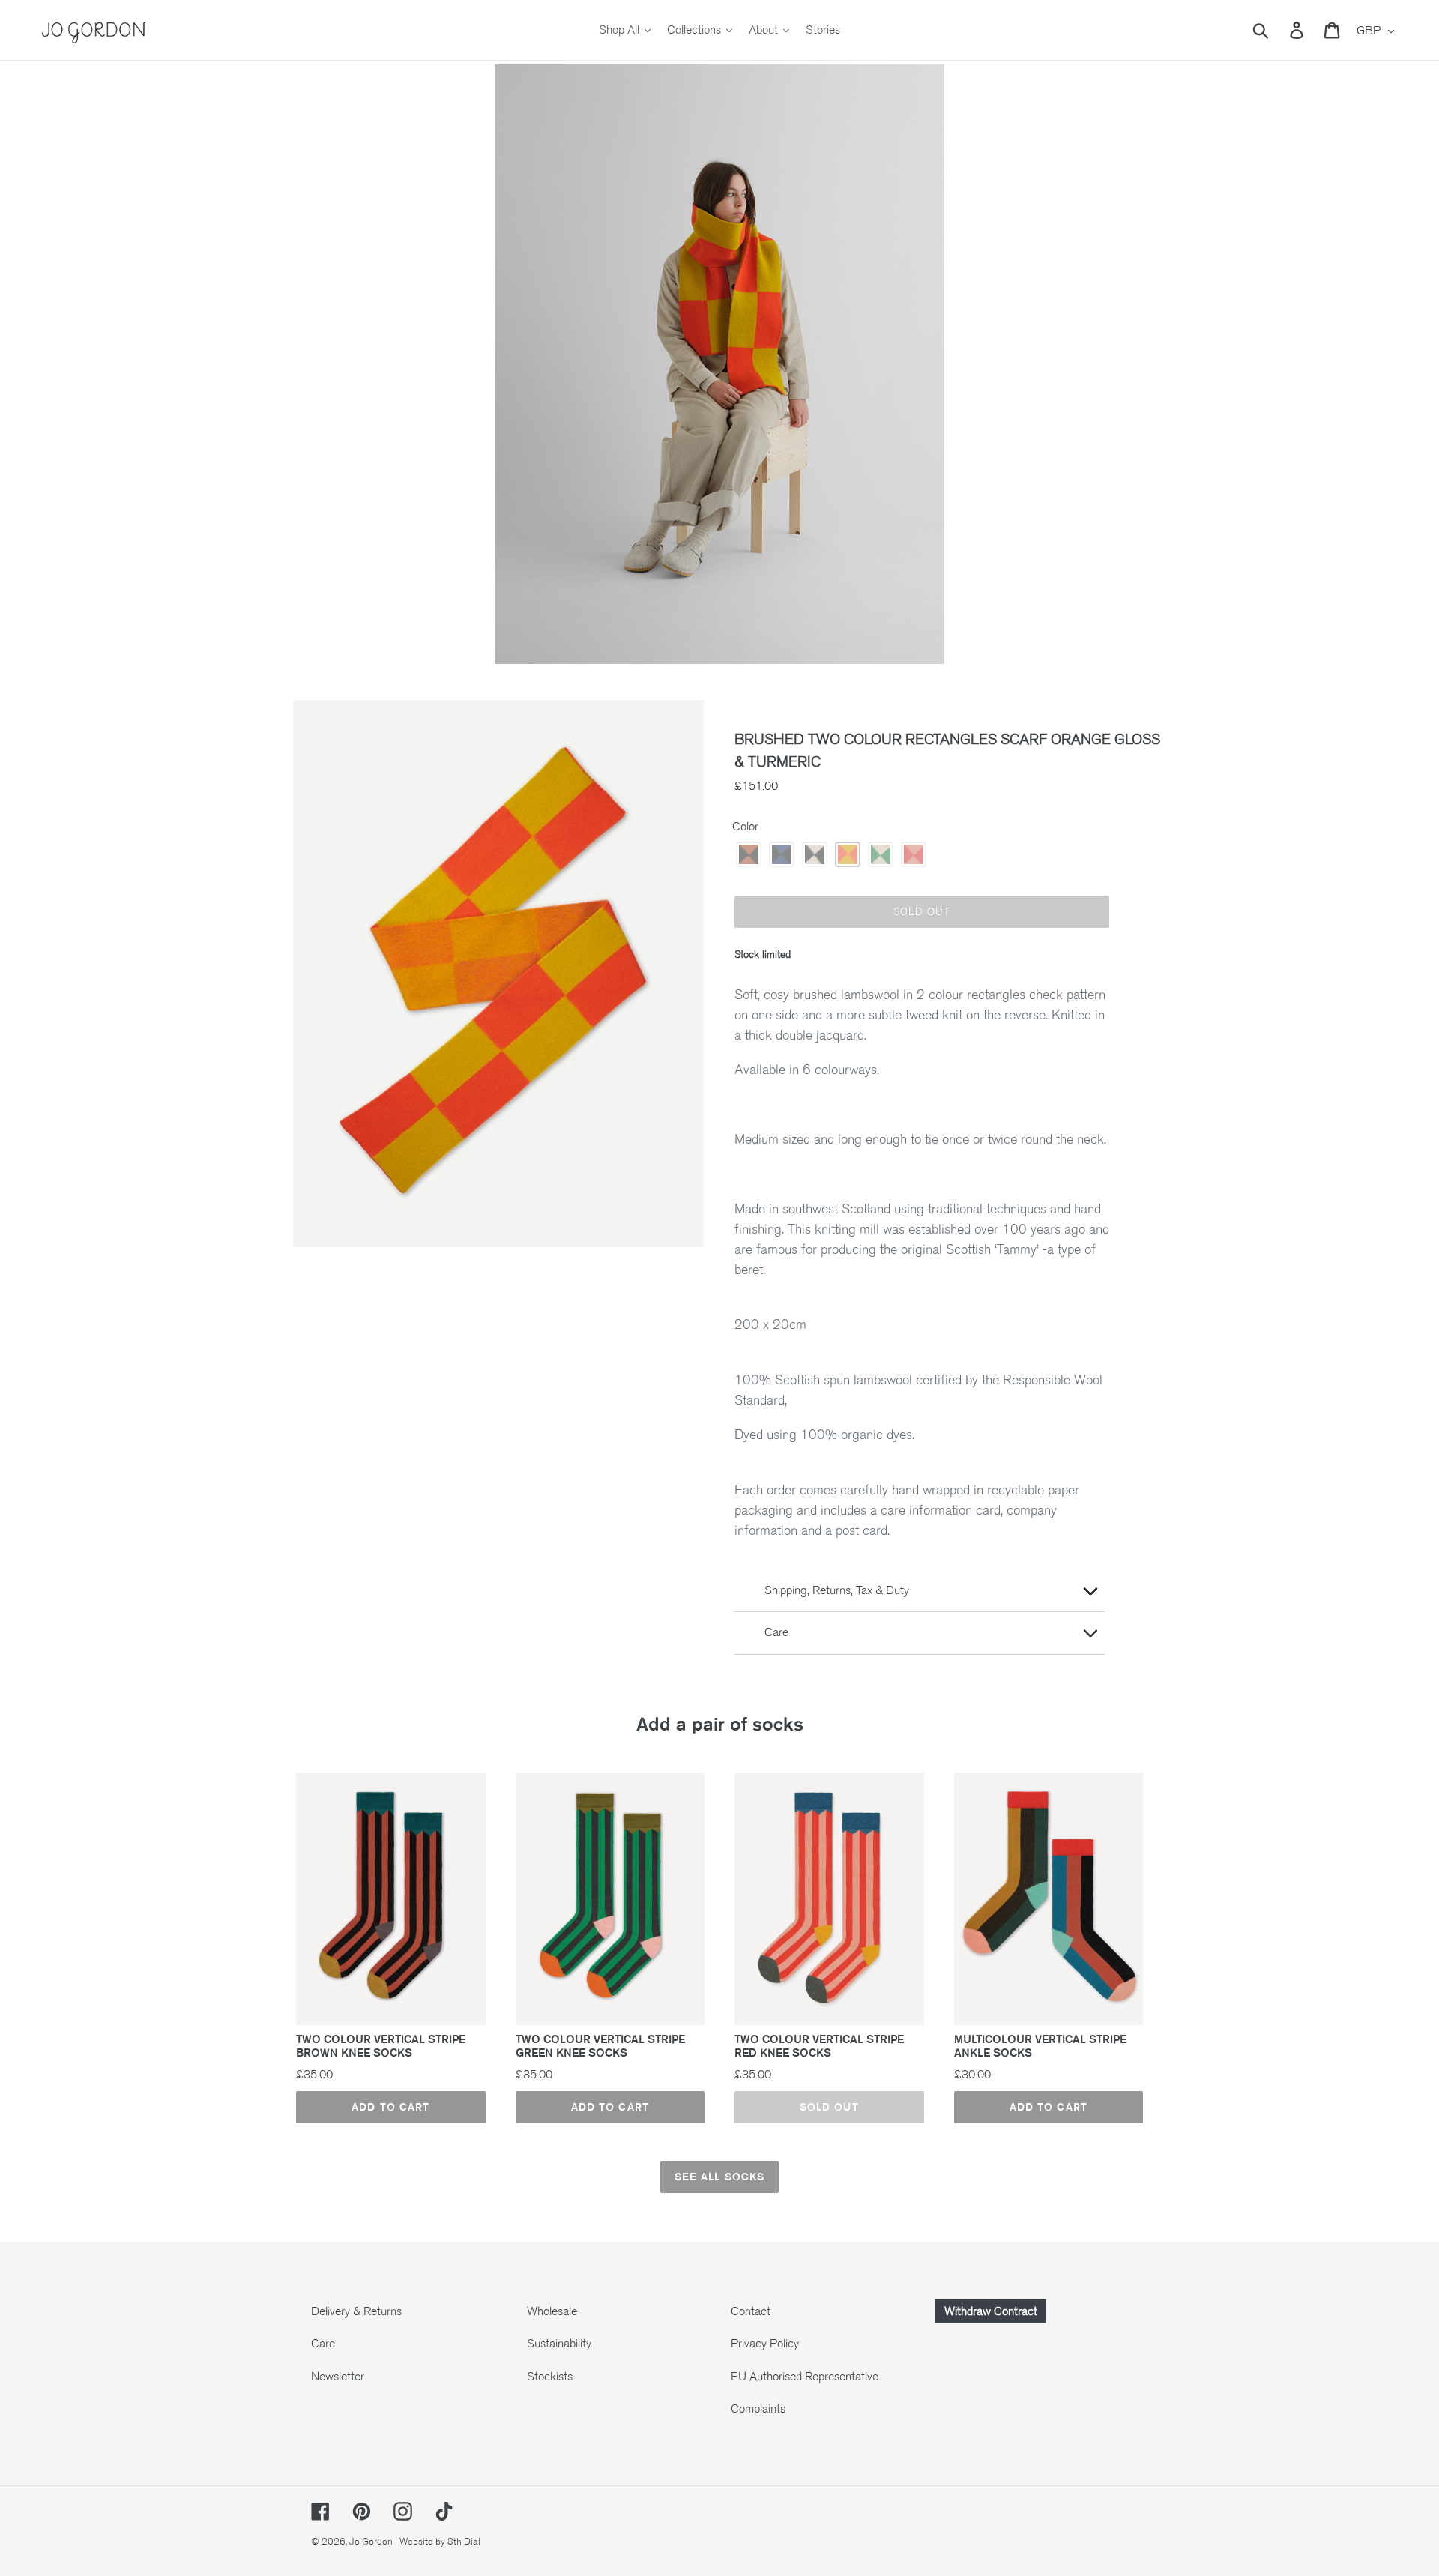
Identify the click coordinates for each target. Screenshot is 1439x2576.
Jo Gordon (371, 2542)
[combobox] (1278, 30)
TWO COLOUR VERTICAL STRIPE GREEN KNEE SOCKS (600, 2046)
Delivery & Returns (356, 2311)
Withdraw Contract (991, 2311)
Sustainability (559, 2344)
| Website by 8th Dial (438, 2542)
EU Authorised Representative (805, 2377)
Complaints (758, 2409)
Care (323, 2344)
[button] (749, 854)
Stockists (550, 2377)
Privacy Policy (765, 2344)
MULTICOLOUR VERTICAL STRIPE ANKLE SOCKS (1040, 2046)
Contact (751, 2311)
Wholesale (552, 2311)
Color (745, 827)
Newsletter (338, 2377)
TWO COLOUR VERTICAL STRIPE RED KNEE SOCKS (819, 2046)
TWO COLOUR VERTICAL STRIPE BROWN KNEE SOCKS (381, 2046)
